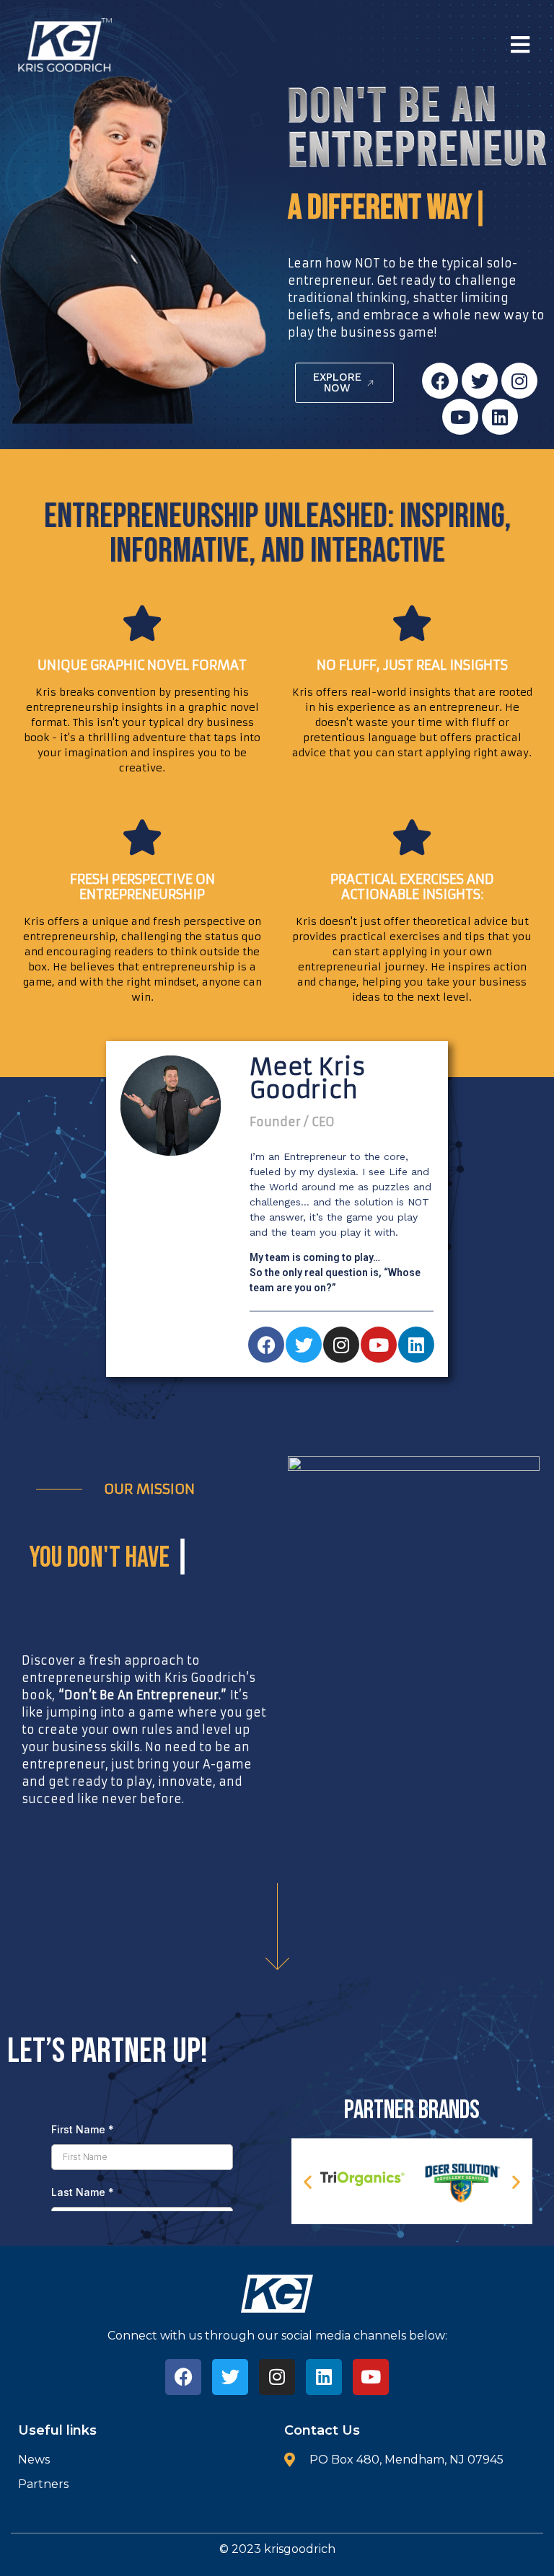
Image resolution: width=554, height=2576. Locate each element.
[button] (410, 45)
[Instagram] (519, 381)
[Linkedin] (500, 417)
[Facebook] (440, 381)
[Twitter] (480, 381)
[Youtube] (460, 417)
